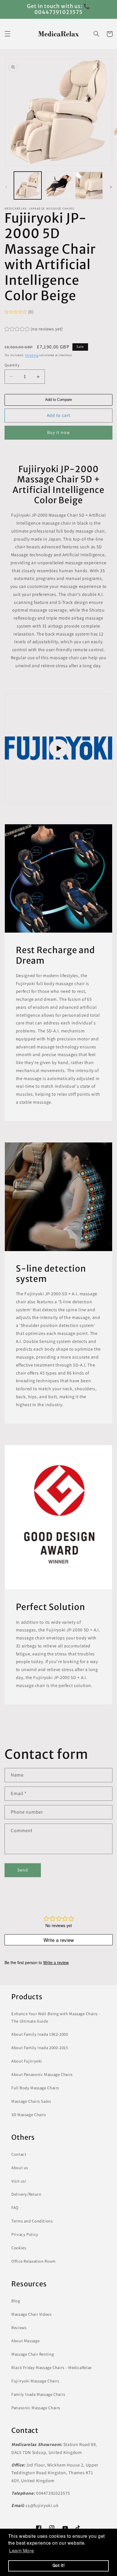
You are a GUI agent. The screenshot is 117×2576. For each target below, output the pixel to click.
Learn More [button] (21, 2551)
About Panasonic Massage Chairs (42, 2074)
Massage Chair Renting (33, 2354)
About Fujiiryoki (27, 2061)
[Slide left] (6, 187)
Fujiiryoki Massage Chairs (35, 2381)
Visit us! (19, 2181)
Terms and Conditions (32, 2221)
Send (23, 1870)
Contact (19, 2154)
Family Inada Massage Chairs (38, 2394)
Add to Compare (58, 400)
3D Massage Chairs (29, 2115)
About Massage (25, 2341)
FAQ (15, 2207)
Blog (16, 2301)
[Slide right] (111, 187)
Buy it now (58, 432)
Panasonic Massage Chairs (36, 2408)
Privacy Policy (25, 2234)
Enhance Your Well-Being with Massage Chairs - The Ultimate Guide (56, 2017)
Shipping (32, 355)
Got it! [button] (58, 2566)
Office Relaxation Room (34, 2261)
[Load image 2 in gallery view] (58, 185)
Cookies (19, 2248)
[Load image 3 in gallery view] (89, 185)
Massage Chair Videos (32, 2314)
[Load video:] (59, 748)
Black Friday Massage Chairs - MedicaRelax (52, 2367)
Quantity (12, 365)
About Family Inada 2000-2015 (40, 2048)
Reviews (19, 2328)
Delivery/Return (26, 2194)
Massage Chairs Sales (31, 2101)
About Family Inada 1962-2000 (40, 2034)
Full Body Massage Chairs (35, 2088)
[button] (7, 34)
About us (20, 2168)
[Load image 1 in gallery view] (28, 185)
